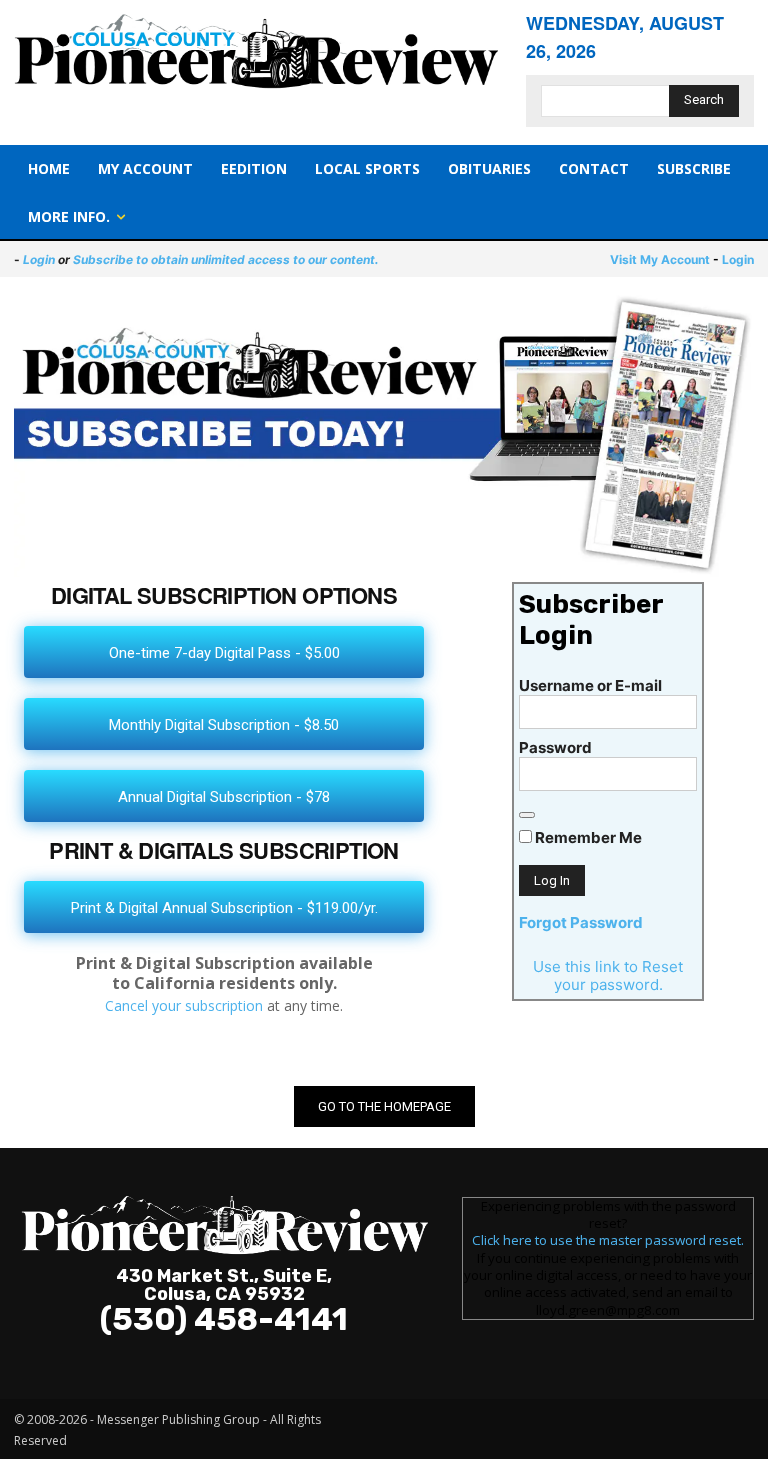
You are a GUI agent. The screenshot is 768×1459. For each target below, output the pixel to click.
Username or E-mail (590, 685)
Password (555, 747)
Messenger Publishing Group (178, 1419)
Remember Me (587, 838)
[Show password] (527, 815)
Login (39, 259)
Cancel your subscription (184, 1005)
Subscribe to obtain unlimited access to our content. (226, 259)
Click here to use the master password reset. (608, 1240)
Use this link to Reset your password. (608, 975)
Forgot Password (581, 922)
